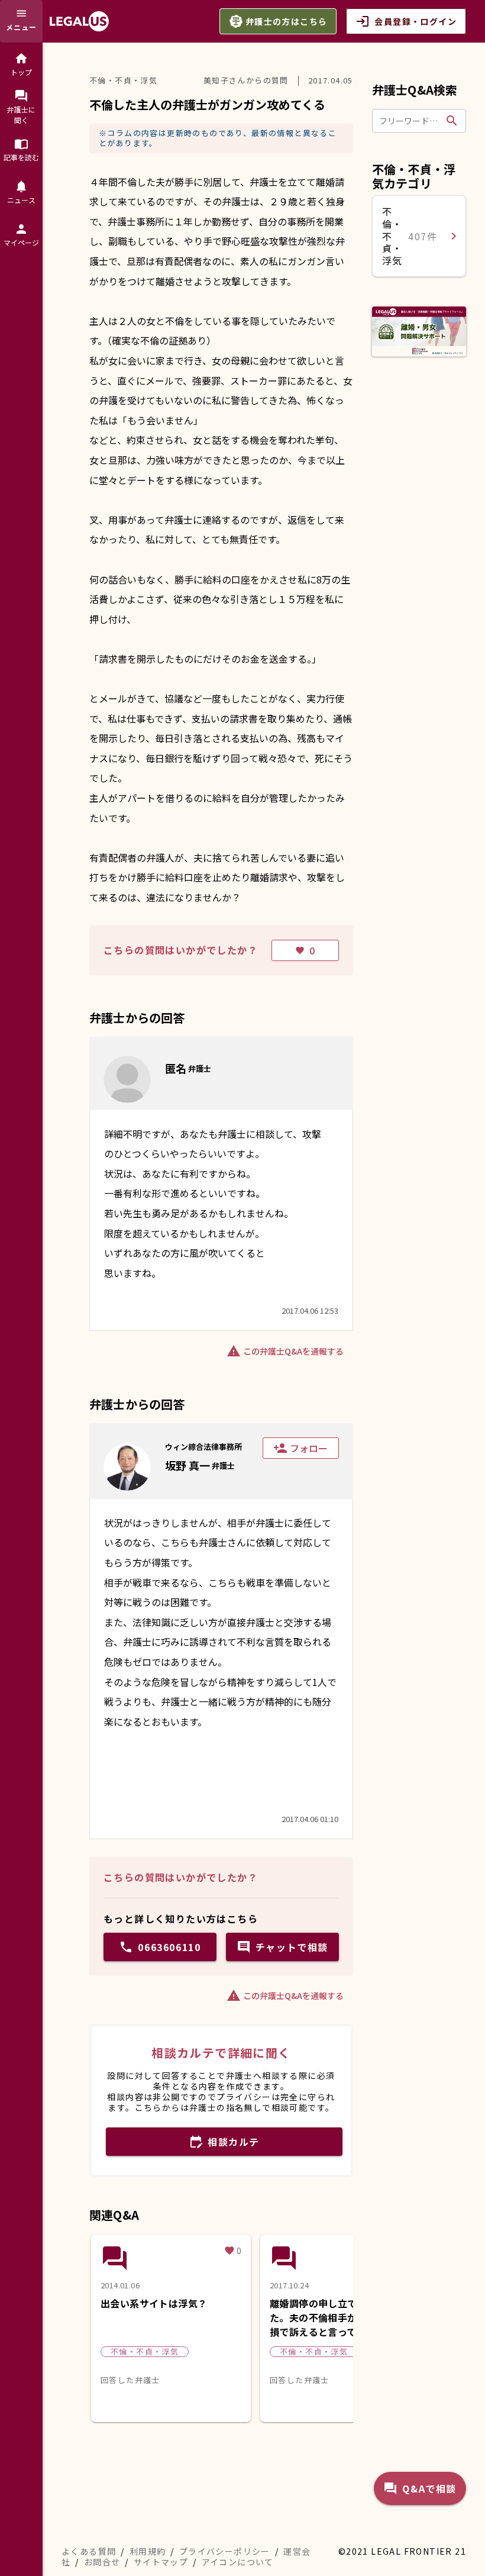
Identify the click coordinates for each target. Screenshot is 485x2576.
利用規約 (148, 2551)
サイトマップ (161, 2562)
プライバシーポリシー (225, 2551)
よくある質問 (89, 2551)
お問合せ (102, 2562)
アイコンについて (238, 2562)
